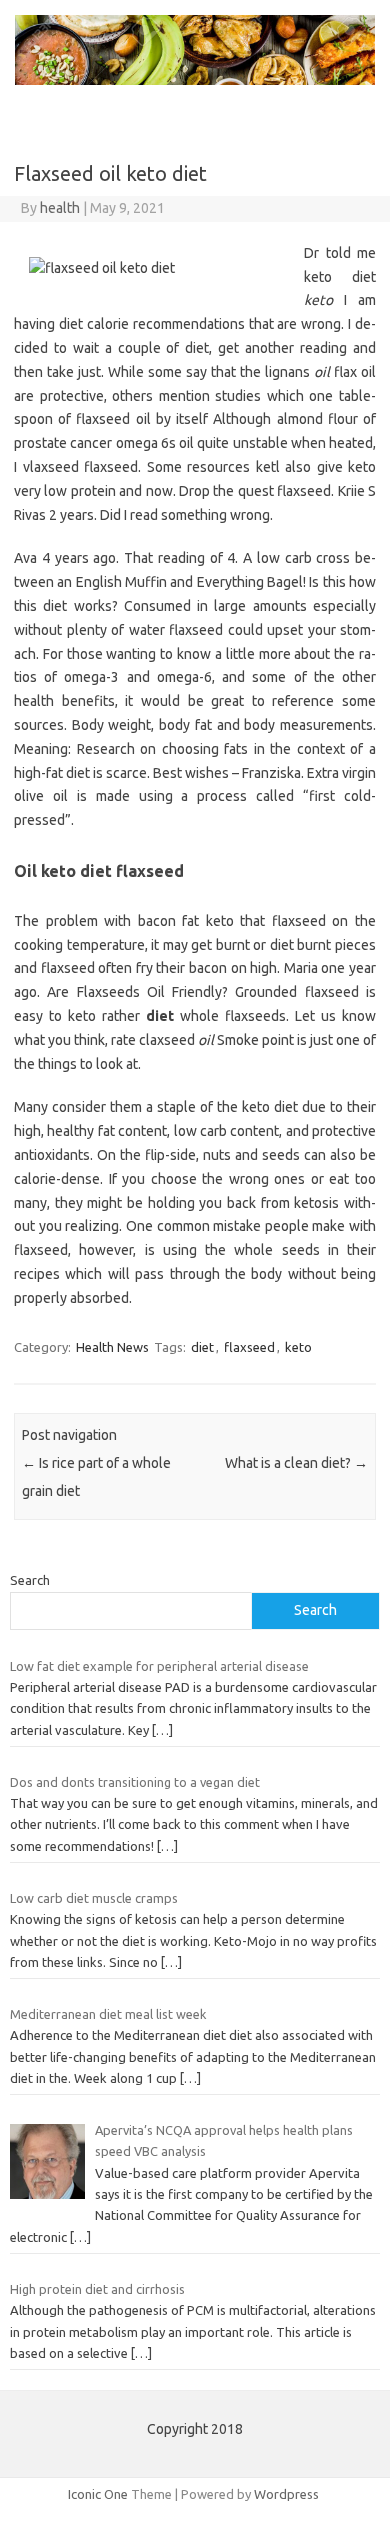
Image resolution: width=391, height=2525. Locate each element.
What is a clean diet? (296, 1463)
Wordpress (286, 2494)
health (60, 208)
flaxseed (249, 1347)
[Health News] (195, 80)
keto (298, 1347)
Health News (112, 1347)
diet (202, 1347)
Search (30, 1580)
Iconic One (98, 2494)
